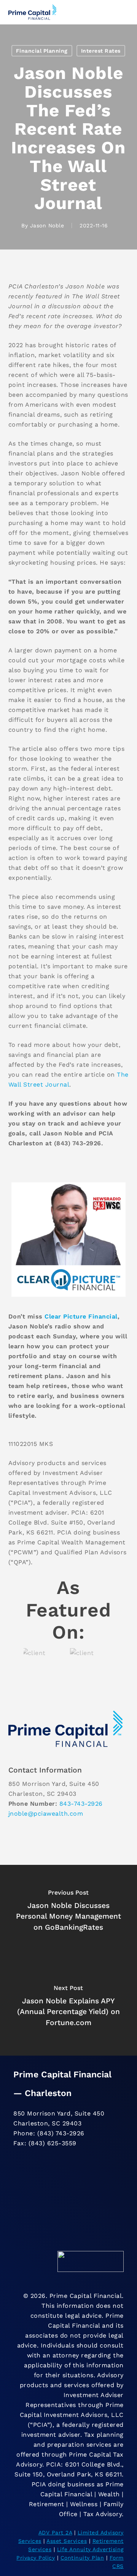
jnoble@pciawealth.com (46, 1814)
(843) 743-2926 (61, 2133)
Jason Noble (47, 225)
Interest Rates (101, 51)
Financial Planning (42, 51)
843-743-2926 (81, 1804)
